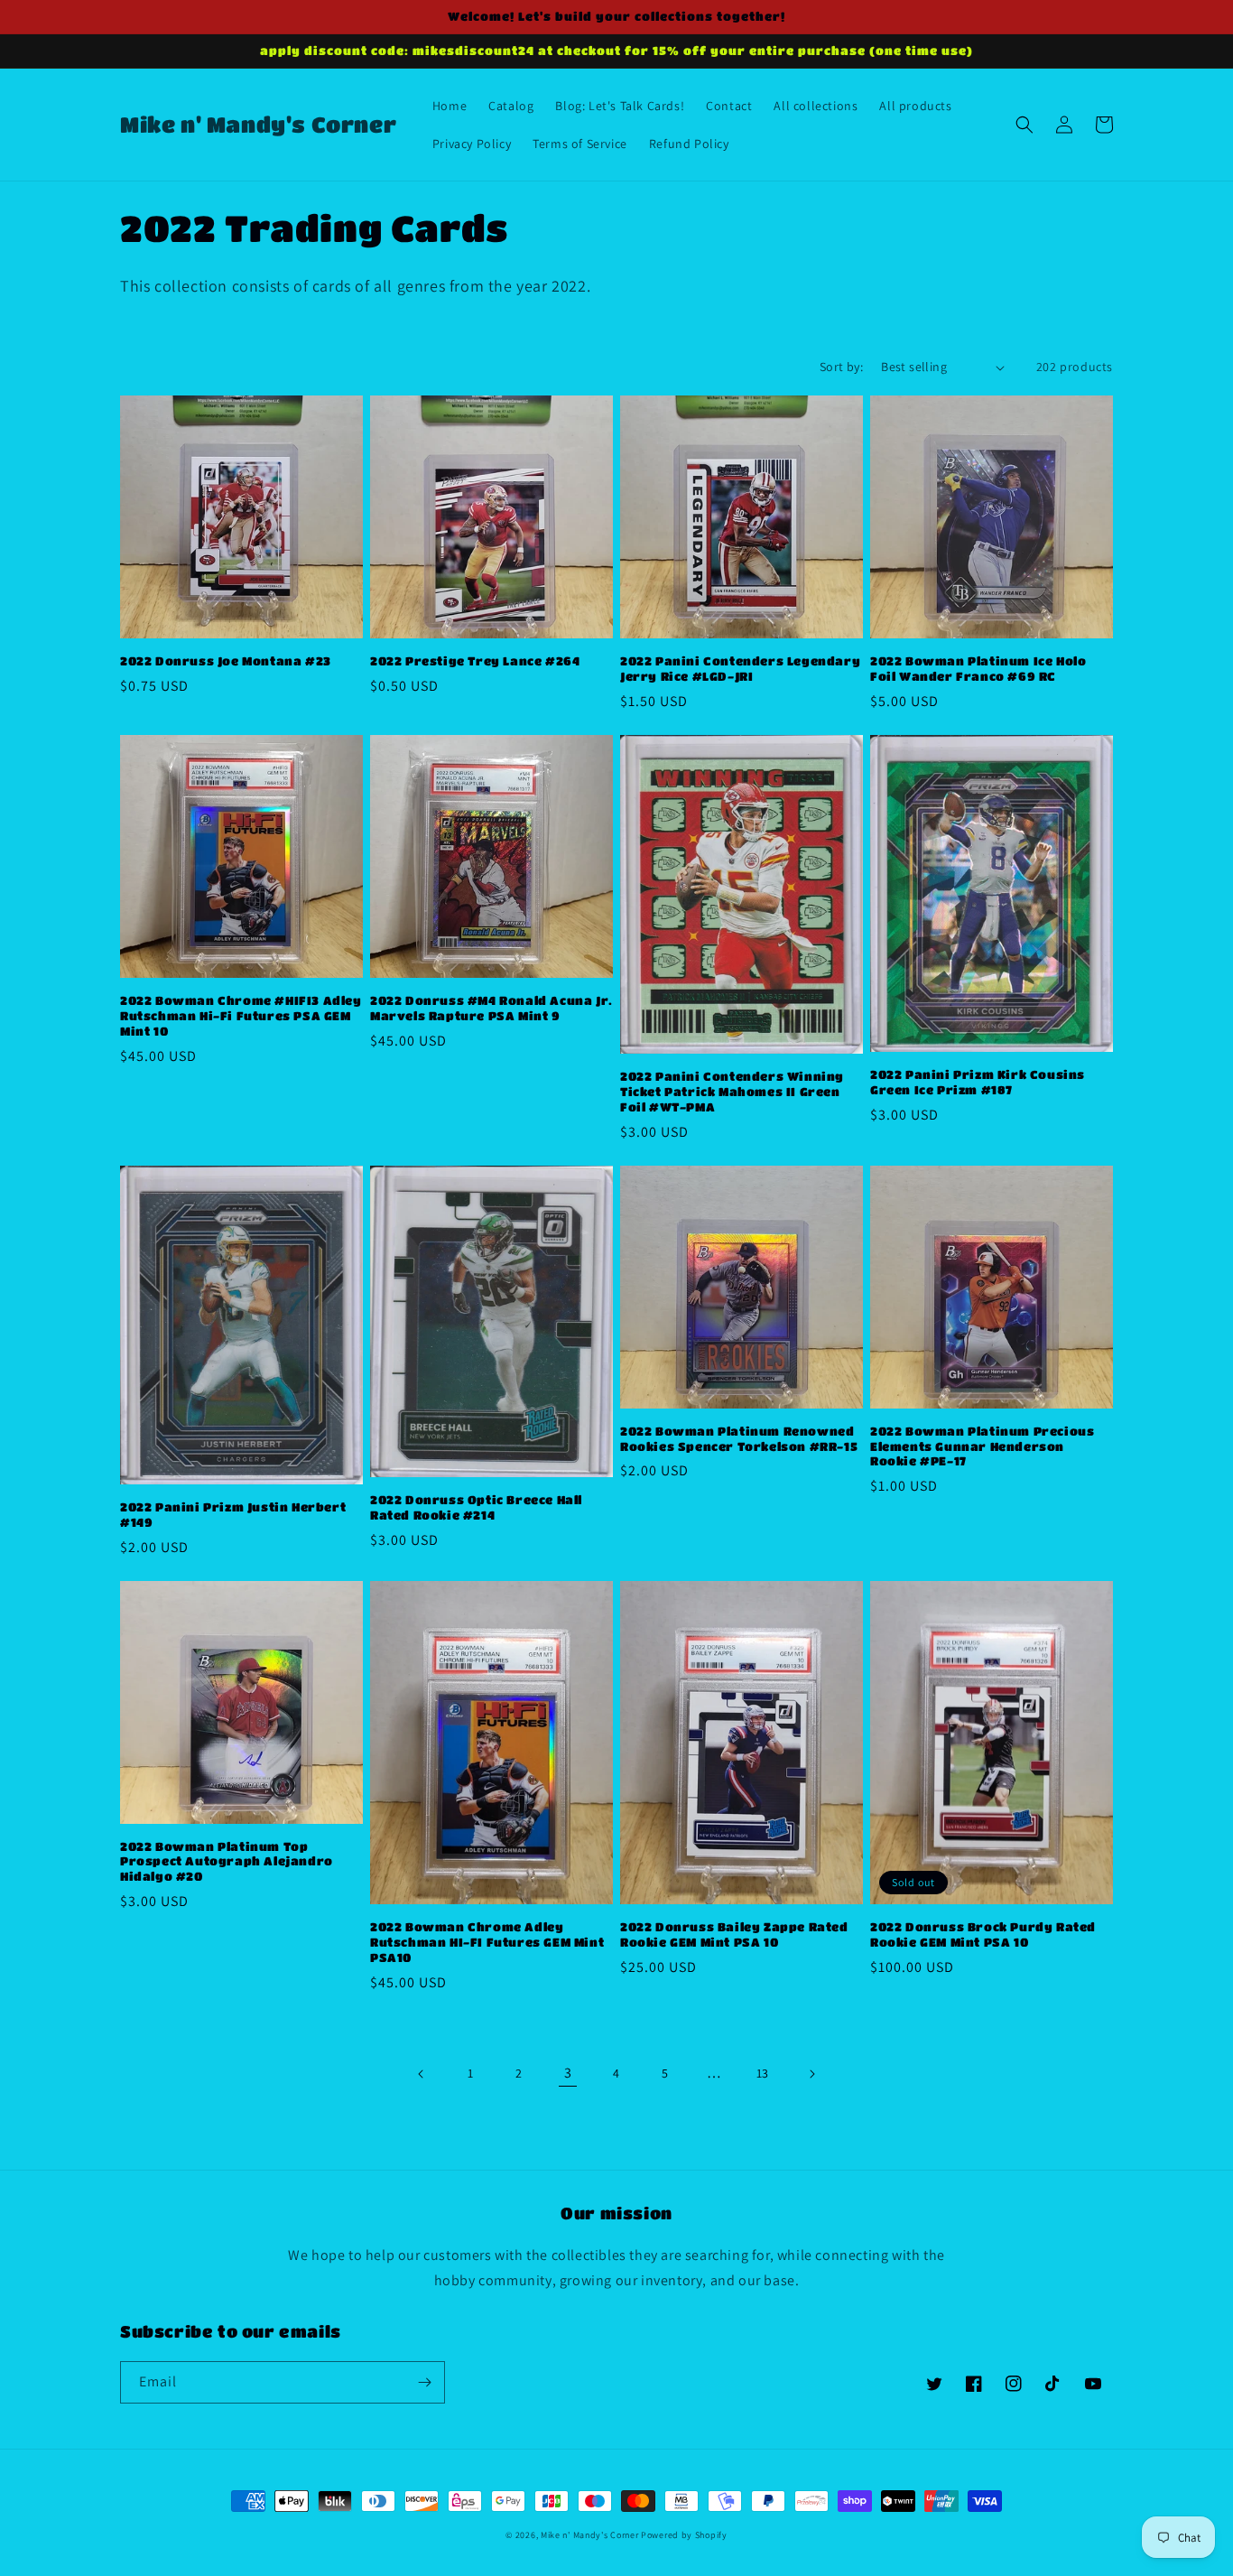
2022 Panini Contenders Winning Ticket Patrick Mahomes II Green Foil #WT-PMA (732, 1091)
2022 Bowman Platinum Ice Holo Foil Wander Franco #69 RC (978, 668)
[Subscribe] (424, 2382)
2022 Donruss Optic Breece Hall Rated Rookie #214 (476, 1507)
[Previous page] (422, 2074)
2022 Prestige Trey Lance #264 (475, 660)
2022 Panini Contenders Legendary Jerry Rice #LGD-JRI (740, 668)
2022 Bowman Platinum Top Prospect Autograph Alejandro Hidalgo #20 (227, 1861)
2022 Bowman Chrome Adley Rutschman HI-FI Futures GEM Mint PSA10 (487, 1942)
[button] (1024, 125)
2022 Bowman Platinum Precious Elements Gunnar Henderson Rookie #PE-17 (982, 1446)
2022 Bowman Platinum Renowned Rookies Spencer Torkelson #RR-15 (739, 1438)
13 (763, 2073)
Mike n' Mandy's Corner (589, 2535)
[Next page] (811, 2074)
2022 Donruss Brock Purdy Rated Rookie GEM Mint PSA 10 (983, 1934)
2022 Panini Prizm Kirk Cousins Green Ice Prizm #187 (978, 1082)
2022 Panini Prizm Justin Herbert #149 (233, 1514)
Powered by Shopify (684, 2535)
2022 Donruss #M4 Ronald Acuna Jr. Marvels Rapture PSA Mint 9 (491, 1008)
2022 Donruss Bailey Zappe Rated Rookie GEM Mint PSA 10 (734, 1934)
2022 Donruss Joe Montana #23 (226, 660)
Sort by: (841, 367)
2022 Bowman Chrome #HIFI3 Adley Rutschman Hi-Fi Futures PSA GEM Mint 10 (241, 1015)
